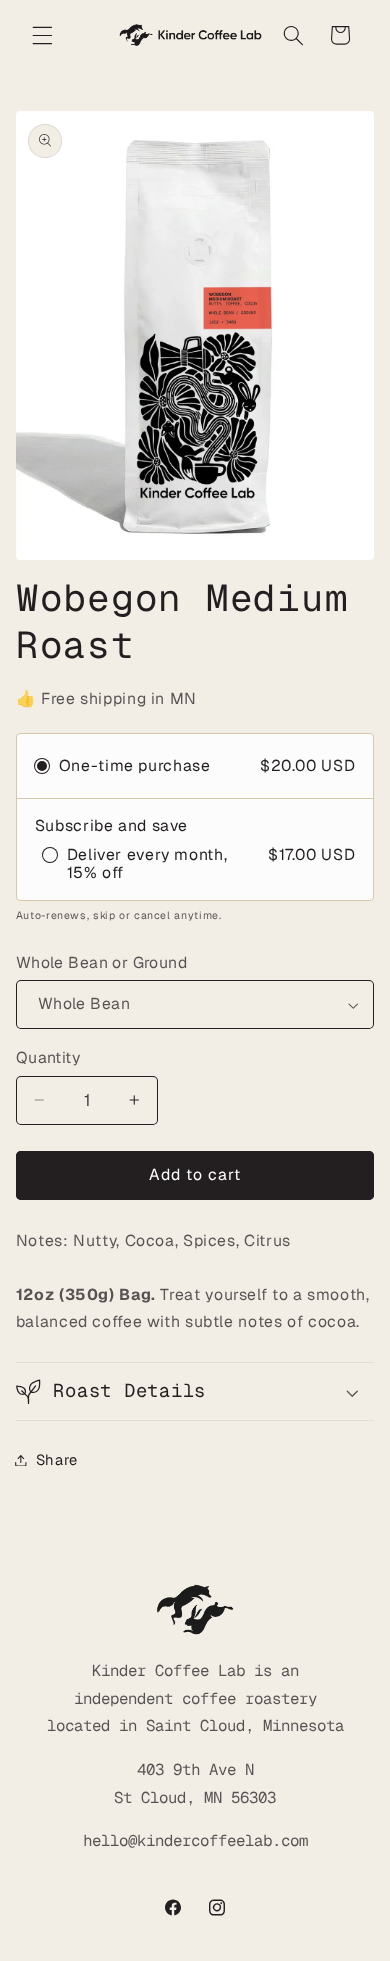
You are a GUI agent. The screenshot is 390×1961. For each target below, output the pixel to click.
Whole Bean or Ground (101, 962)
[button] (42, 35)
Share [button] (57, 1459)
